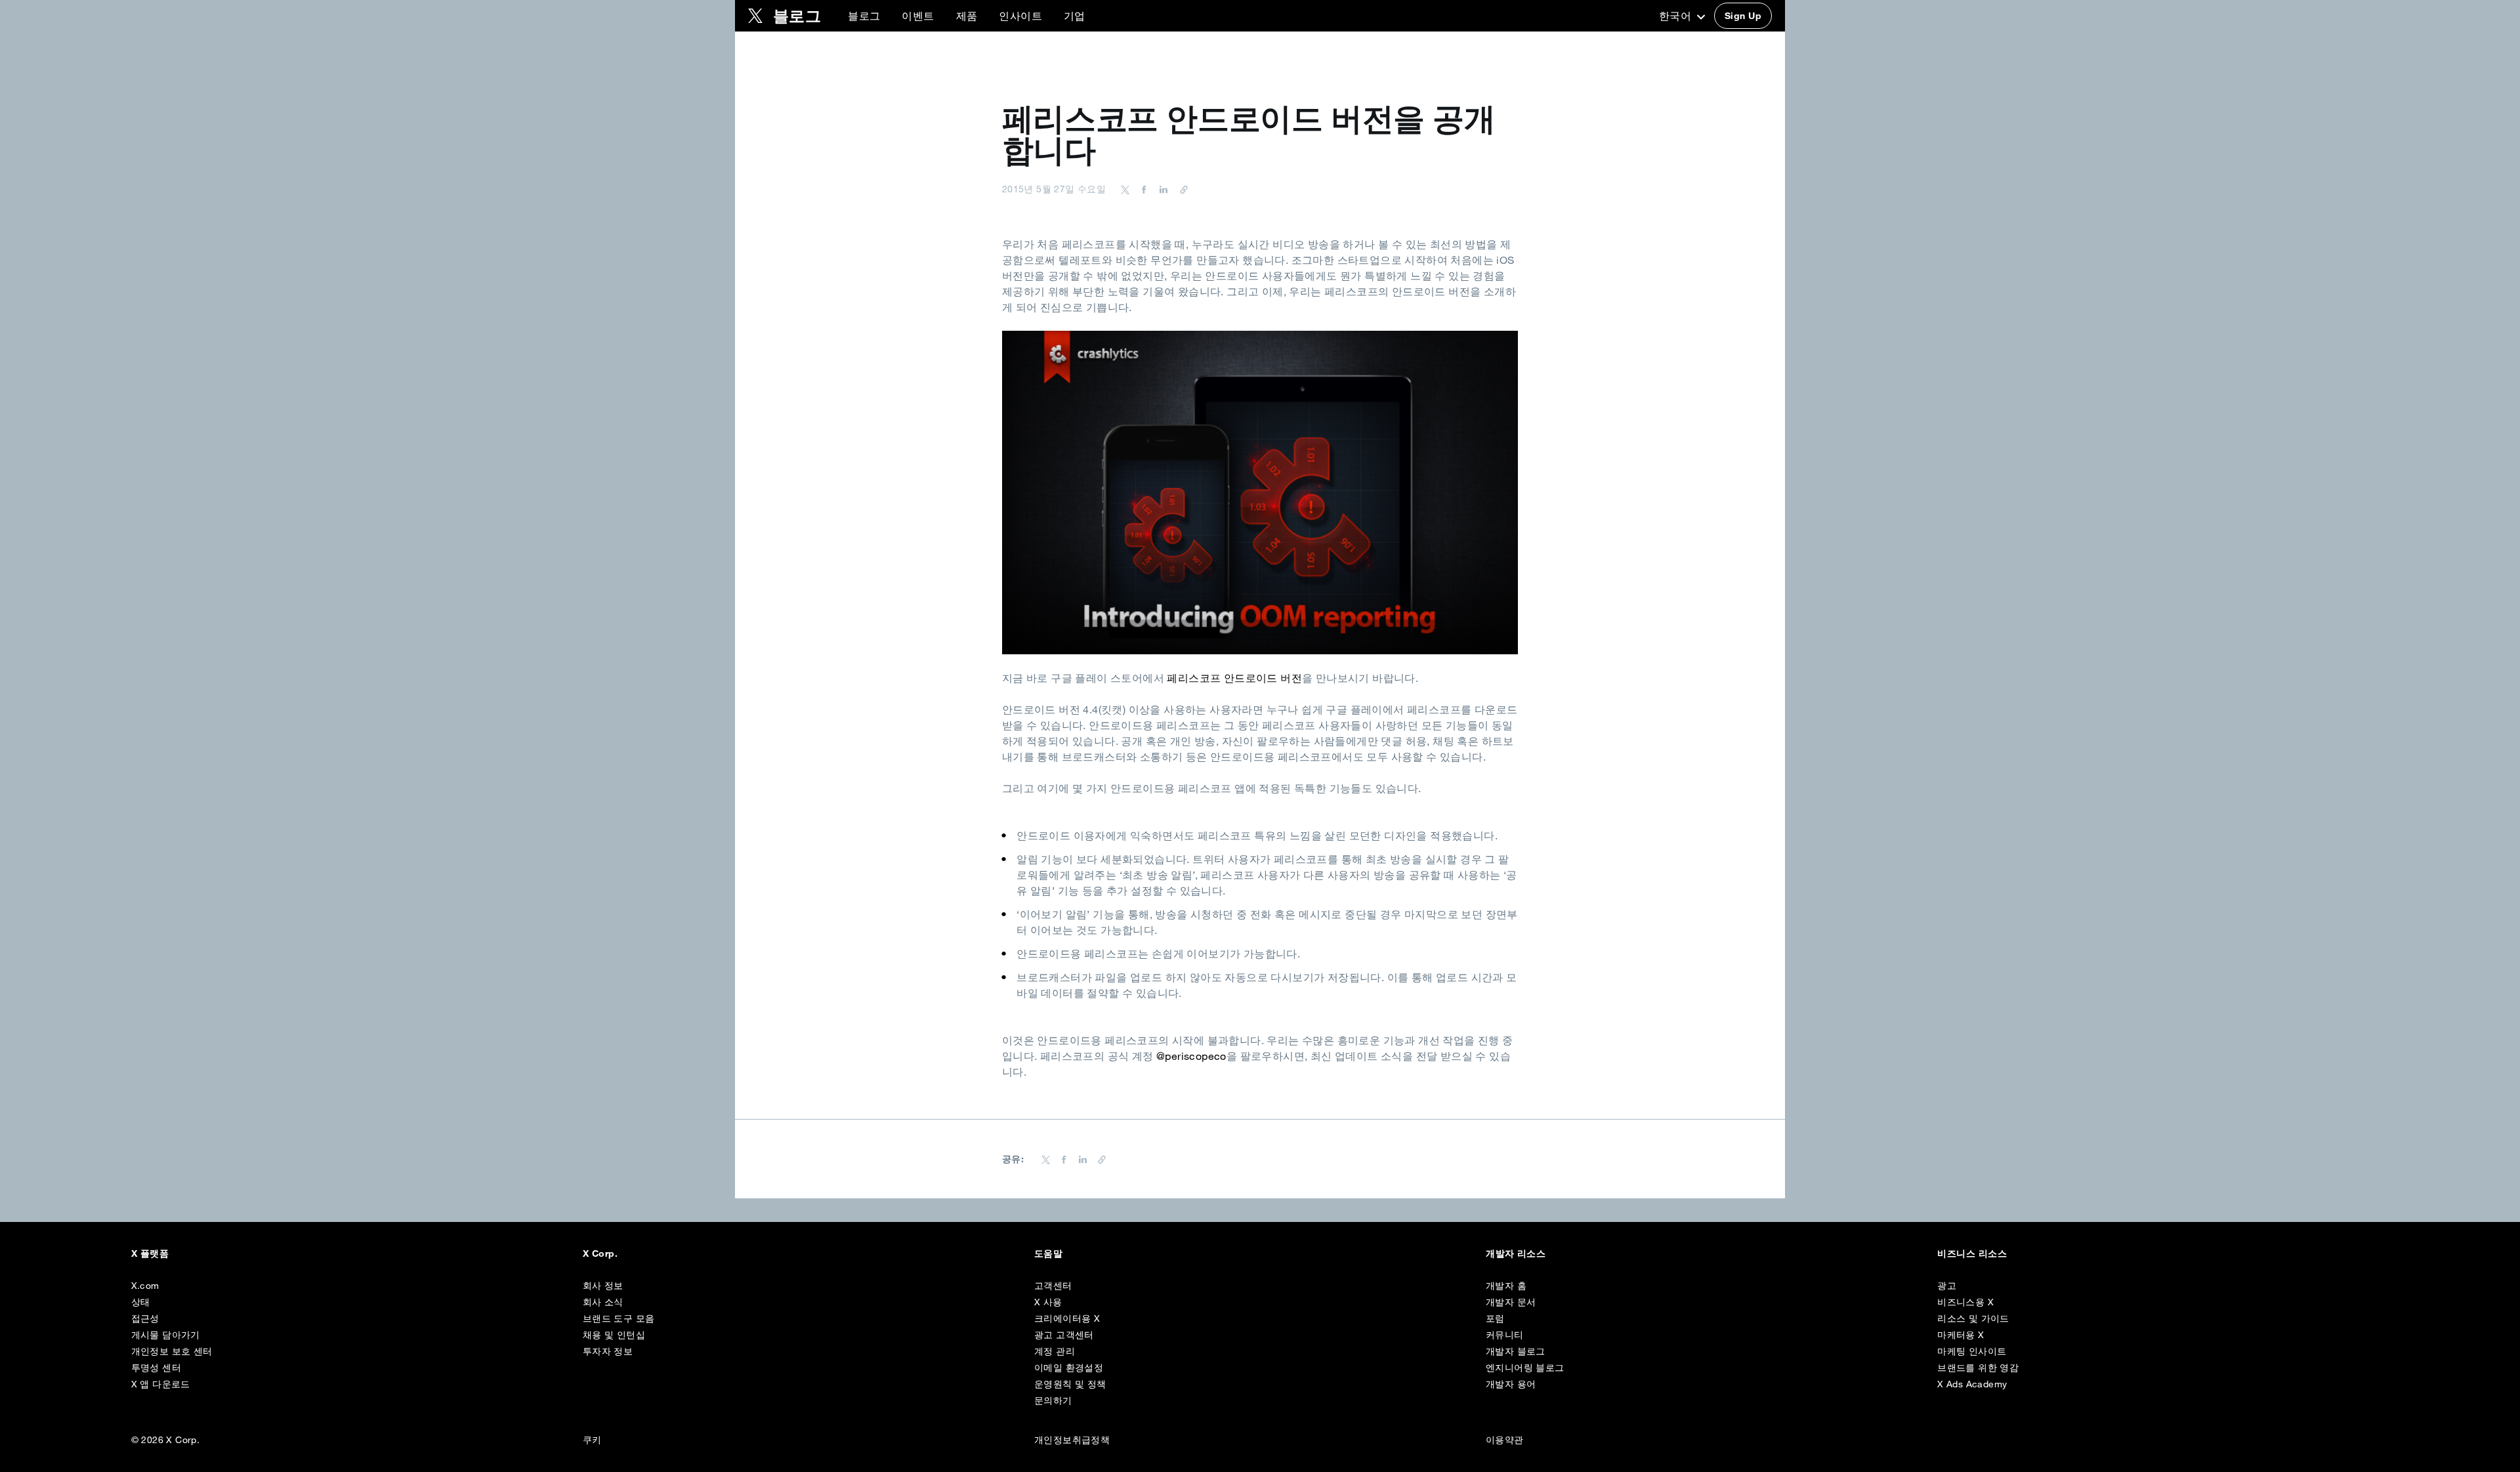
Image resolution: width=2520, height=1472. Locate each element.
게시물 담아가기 (166, 1335)
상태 (141, 1302)
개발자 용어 (1511, 1384)
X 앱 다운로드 (161, 1384)
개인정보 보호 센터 (172, 1351)
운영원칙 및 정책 (1070, 1384)
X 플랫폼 (150, 1253)
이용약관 (1505, 1440)
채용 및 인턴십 (614, 1335)
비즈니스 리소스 (1972, 1253)
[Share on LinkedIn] (1162, 189)
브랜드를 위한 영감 (1978, 1368)
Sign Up (1743, 16)
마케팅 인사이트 (1972, 1351)
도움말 (1048, 1253)
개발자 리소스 (1516, 1253)
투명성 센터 (156, 1368)
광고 (1947, 1286)
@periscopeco (1191, 1056)
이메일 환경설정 (1069, 1368)
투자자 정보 (608, 1351)
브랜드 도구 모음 (619, 1318)
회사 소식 (603, 1302)
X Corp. (600, 1253)
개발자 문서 (1511, 1302)
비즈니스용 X (1965, 1302)
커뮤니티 (1505, 1335)
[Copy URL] (1181, 189)
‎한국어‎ (1677, 16)
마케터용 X (1961, 1335)
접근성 (145, 1318)
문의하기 (1053, 1400)
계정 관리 (1055, 1351)
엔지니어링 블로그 (1525, 1368)
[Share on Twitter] (1125, 189)
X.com (145, 1286)
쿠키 (592, 1440)
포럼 (1495, 1318)
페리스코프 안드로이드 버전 (1234, 678)
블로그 (864, 16)
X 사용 (1048, 1302)
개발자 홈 (1506, 1286)
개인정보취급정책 (1072, 1440)
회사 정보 (603, 1286)
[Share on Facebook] (1142, 189)
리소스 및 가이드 (1973, 1318)
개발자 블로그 (1516, 1351)
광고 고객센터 (1064, 1335)
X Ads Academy (1972, 1384)
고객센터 (1053, 1286)
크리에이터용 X (1067, 1318)
